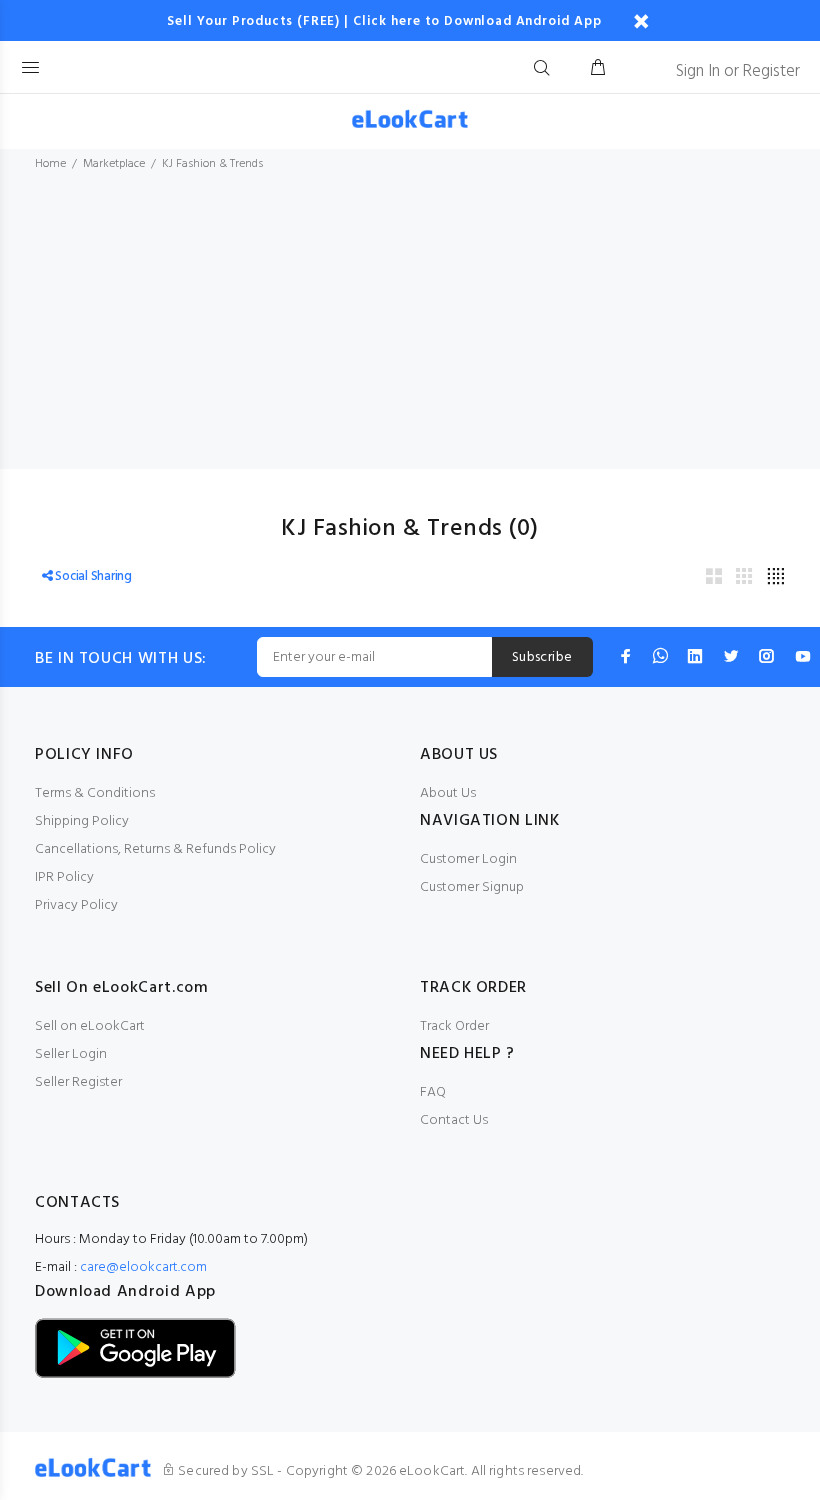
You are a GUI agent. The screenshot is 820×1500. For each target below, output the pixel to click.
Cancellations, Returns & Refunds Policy (155, 849)
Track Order (454, 1026)
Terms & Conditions (95, 793)
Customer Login (468, 859)
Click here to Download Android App (477, 21)
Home (50, 164)
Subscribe (542, 657)
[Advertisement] (410, 329)
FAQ (433, 1092)
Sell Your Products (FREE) (253, 21)
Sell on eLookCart (90, 1026)
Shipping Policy (82, 821)
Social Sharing (92, 576)
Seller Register (78, 1082)
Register (771, 71)
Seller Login (71, 1054)
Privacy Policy (76, 905)
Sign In (698, 71)
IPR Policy (64, 877)
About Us (448, 793)
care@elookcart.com (143, 1267)
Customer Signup (472, 887)
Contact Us (454, 1120)
